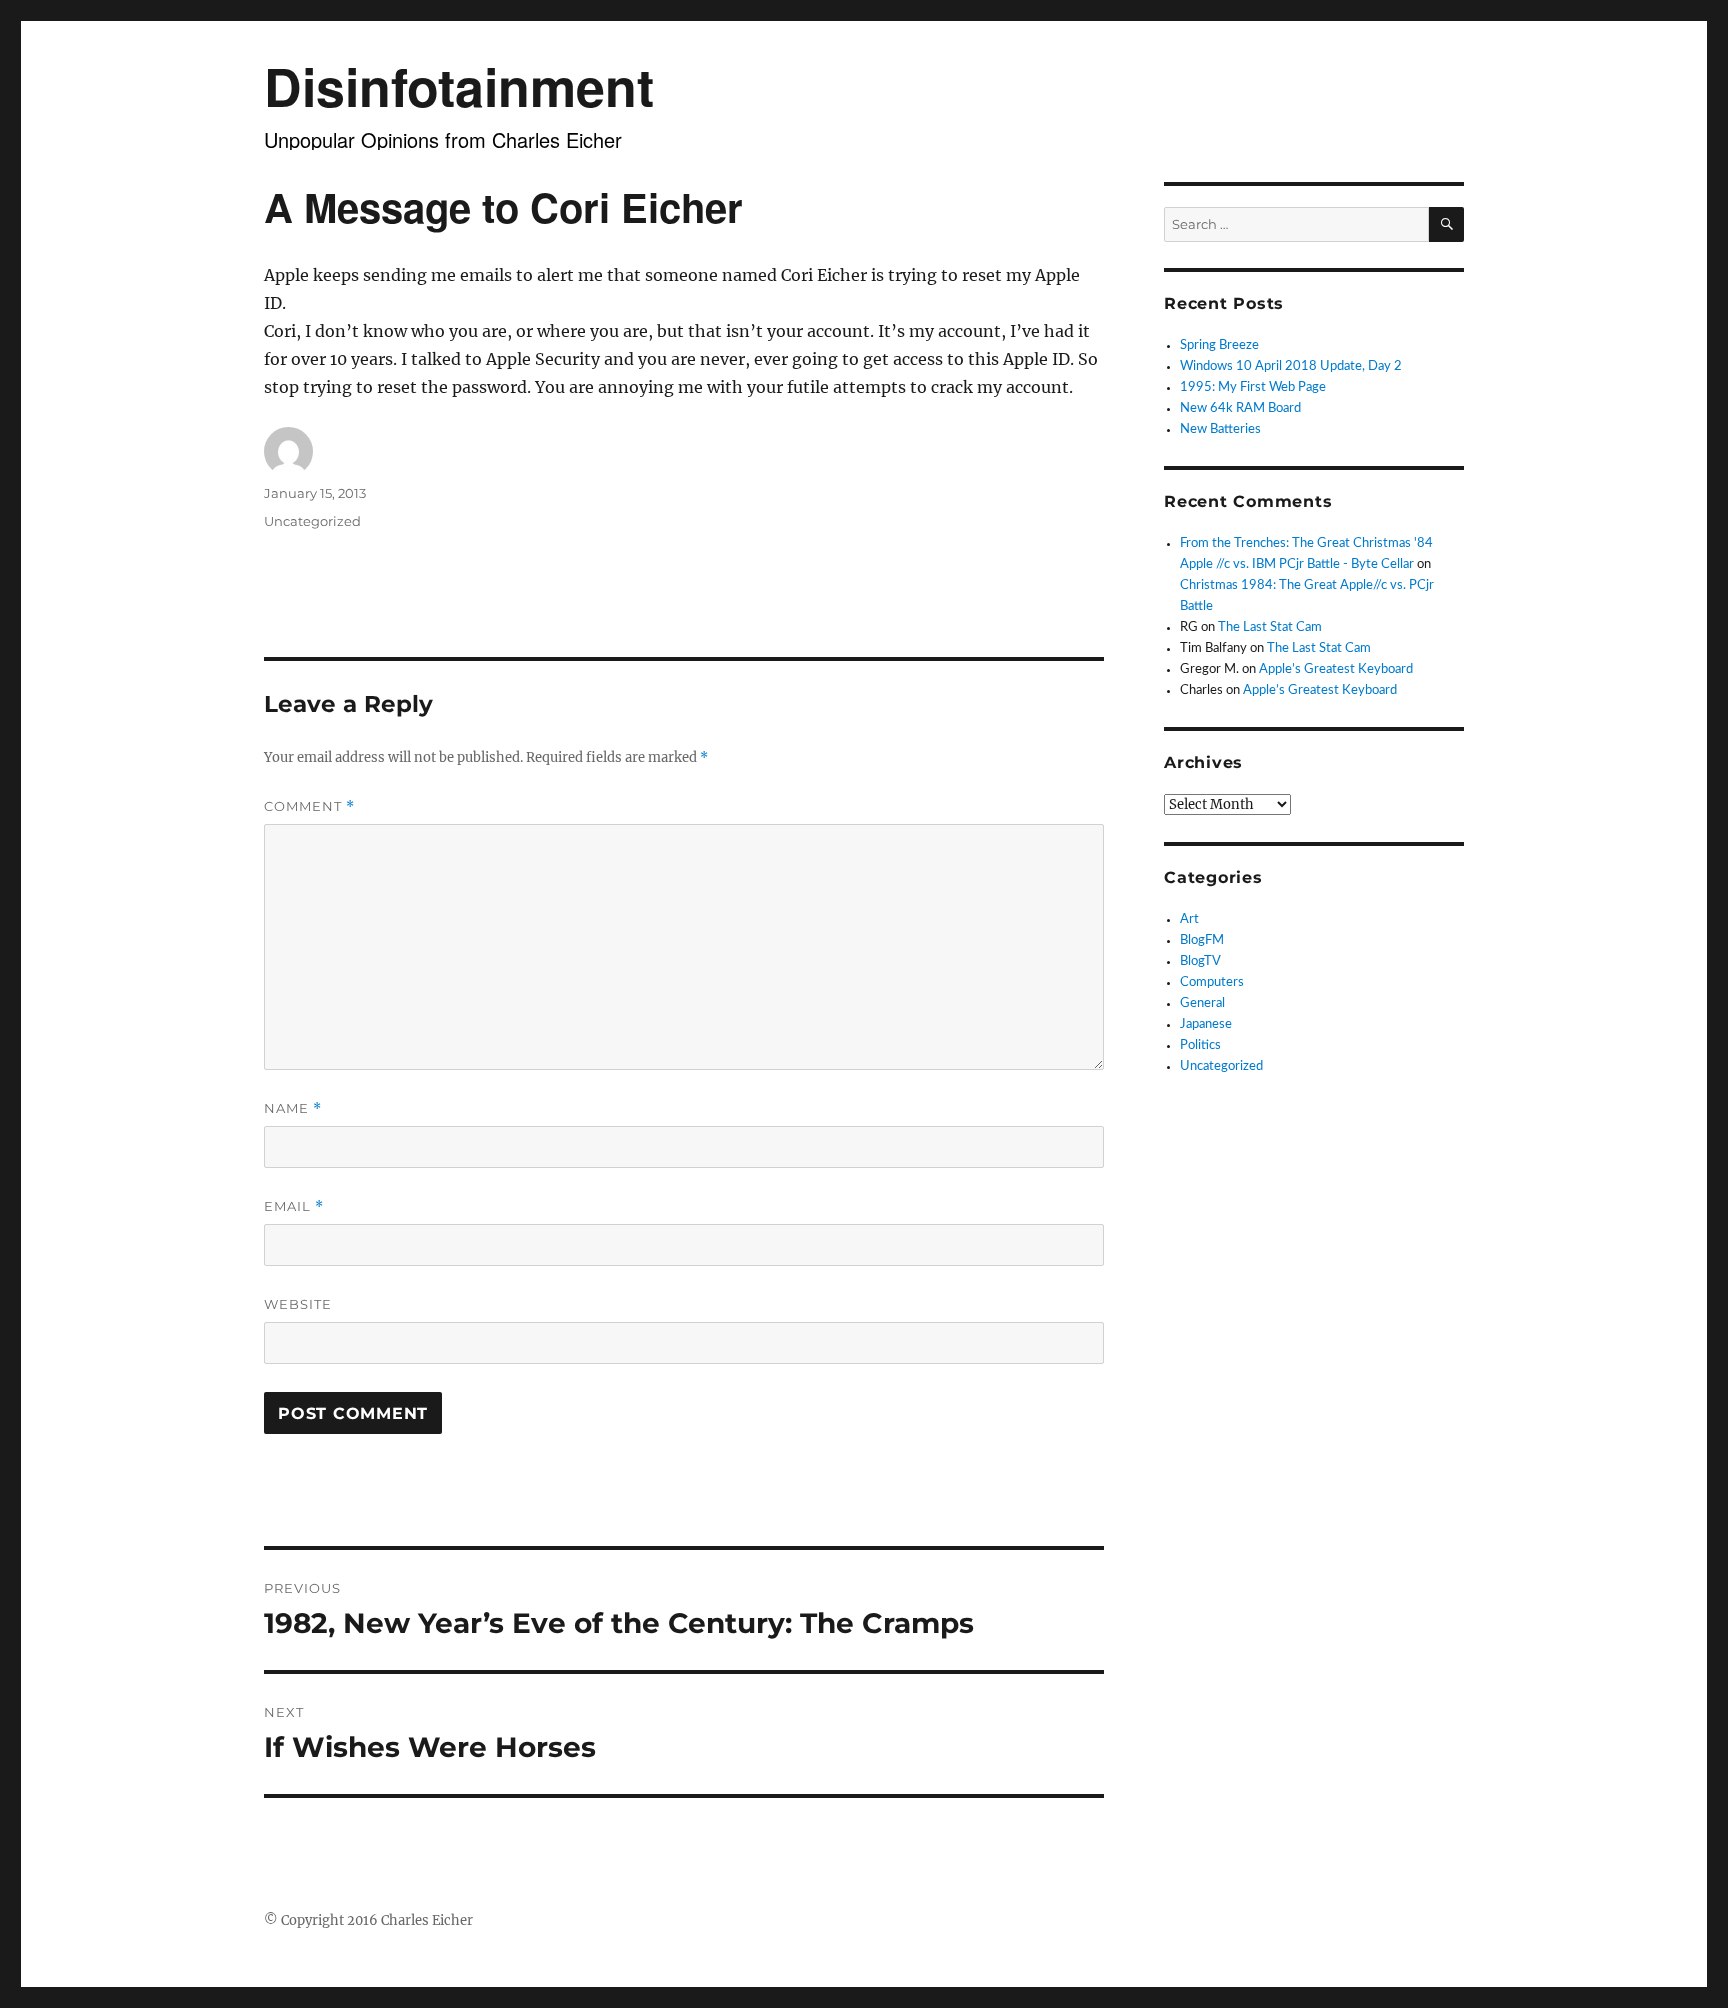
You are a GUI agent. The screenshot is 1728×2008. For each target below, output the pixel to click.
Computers (1212, 982)
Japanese (1206, 1024)
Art (1189, 919)
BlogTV (1200, 961)
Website (298, 1304)
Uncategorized (312, 521)
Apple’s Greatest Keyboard (1336, 669)
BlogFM (1202, 940)
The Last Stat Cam (1270, 627)
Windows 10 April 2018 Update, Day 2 (1291, 366)
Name (293, 1108)
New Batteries (1220, 429)
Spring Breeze (1219, 345)
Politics (1200, 1045)
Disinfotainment (459, 85)
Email (294, 1206)
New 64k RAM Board (1240, 408)
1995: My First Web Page (1253, 387)
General (1202, 1003)
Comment (309, 806)
